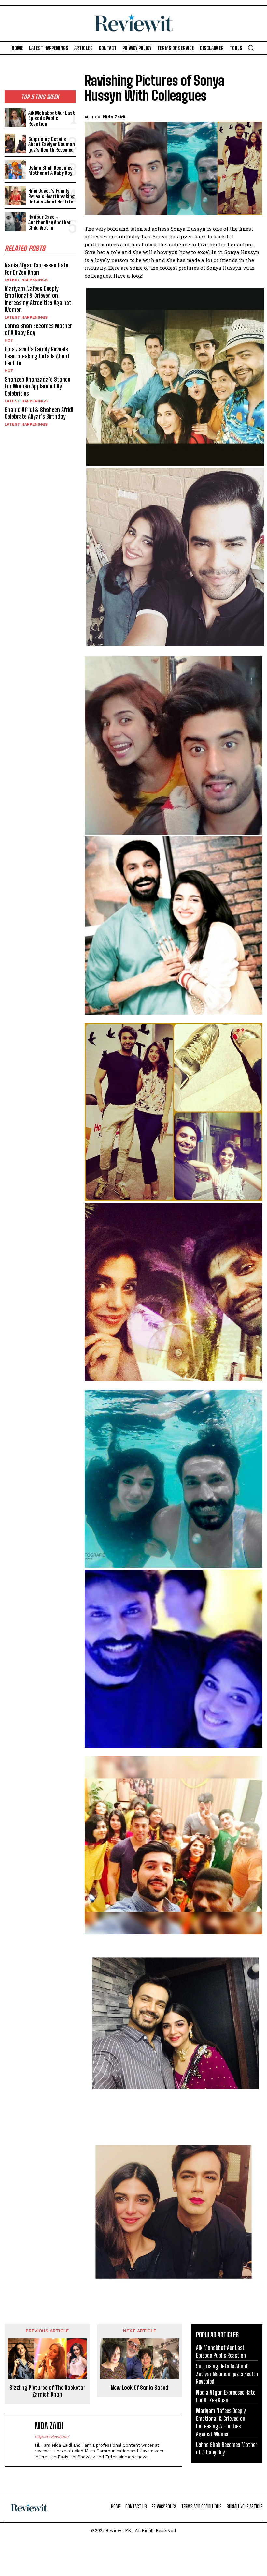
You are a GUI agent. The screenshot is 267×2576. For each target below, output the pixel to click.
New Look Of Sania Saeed (140, 2388)
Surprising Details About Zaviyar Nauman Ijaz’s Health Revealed (52, 144)
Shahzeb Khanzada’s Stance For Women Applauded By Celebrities (37, 386)
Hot (9, 340)
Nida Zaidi (114, 117)
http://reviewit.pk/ (52, 2437)
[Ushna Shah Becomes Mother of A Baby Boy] (15, 169)
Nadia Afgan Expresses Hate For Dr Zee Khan (36, 269)
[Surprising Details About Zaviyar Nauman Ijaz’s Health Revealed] (15, 143)
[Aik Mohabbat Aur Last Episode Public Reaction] (15, 118)
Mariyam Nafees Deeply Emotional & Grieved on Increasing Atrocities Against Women (38, 299)
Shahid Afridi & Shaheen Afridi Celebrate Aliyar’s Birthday (39, 413)
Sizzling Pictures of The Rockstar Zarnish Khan (47, 2391)
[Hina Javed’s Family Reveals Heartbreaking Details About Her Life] (15, 196)
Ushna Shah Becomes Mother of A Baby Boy (50, 170)
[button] (251, 48)
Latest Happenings (26, 280)
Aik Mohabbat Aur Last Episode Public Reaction (52, 118)
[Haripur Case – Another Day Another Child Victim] (15, 222)
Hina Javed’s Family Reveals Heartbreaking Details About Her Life (52, 196)
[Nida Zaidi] (21, 2440)
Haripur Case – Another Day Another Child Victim (49, 222)
